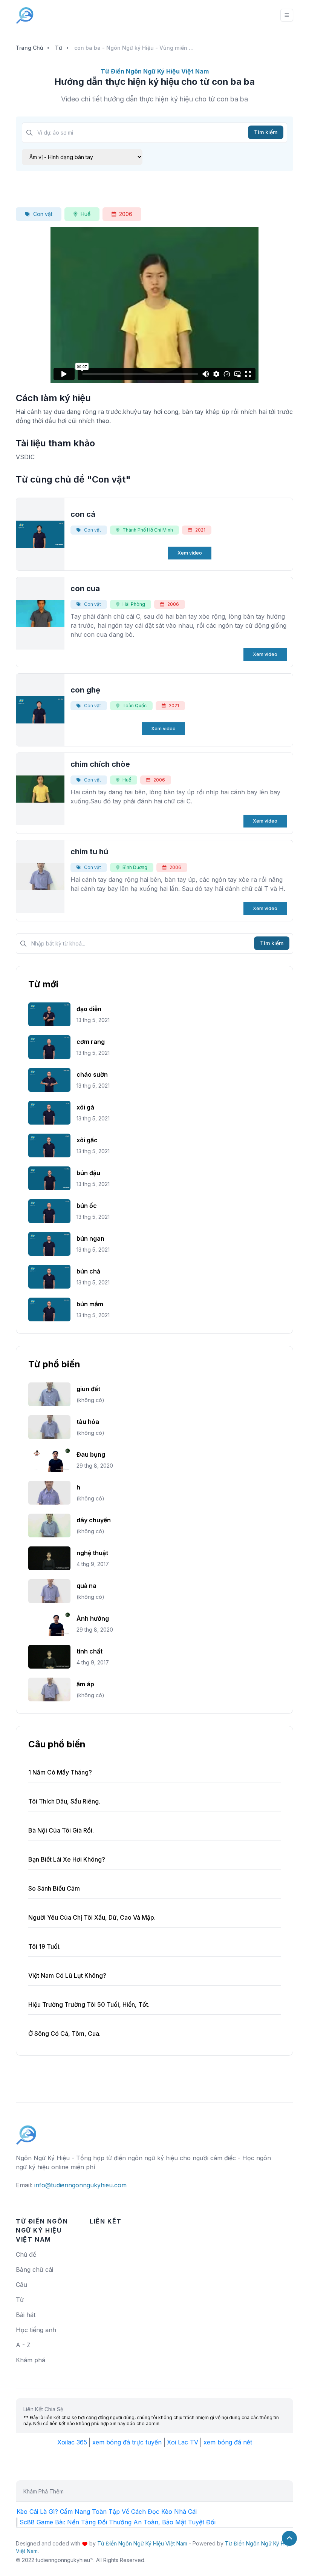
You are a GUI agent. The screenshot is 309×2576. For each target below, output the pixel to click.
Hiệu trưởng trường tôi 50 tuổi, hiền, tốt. (89, 2004)
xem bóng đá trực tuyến (127, 2442)
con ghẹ (85, 690)
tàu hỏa (88, 1422)
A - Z (23, 2345)
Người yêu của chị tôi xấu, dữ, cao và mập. (92, 1917)
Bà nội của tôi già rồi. (61, 1830)
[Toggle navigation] (287, 15)
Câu (21, 2285)
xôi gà (85, 1107)
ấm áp (85, 1684)
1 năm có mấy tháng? (60, 1772)
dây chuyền (94, 1520)
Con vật (43, 214)
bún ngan (90, 1238)
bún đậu (88, 1173)
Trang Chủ (29, 48)
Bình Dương (135, 867)
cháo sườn (92, 1074)
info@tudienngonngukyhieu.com (80, 2185)
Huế (86, 214)
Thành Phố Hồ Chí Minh (148, 530)
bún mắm (90, 1304)
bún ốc (87, 1206)
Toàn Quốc (135, 706)
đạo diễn (89, 1009)
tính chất (89, 1651)
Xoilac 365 (72, 2442)
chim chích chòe (100, 764)
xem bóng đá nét (228, 2442)
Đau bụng (91, 1454)
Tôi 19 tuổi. (44, 1946)
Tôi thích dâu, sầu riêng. (64, 1801)
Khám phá (31, 2360)
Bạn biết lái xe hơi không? (67, 1859)
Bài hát (26, 2315)
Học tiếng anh (36, 2330)
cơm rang (91, 1042)
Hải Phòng (134, 604)
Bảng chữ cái (34, 2270)
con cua (85, 588)
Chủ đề (26, 2254)
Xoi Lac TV (183, 2442)
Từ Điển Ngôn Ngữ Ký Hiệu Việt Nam (142, 2543)
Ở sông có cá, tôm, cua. (64, 2034)
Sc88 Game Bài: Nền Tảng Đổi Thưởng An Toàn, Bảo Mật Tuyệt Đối (118, 2522)
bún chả (88, 1271)
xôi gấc (87, 1140)
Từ (59, 48)
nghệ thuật (92, 1553)
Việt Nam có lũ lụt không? (67, 1975)
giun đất (88, 1389)
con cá (83, 514)
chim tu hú (89, 852)
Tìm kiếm (266, 132)
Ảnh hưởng (93, 1618)
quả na (86, 1586)
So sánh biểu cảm (54, 1888)
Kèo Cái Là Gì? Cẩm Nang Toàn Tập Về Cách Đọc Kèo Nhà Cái (107, 2512)
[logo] (26, 2132)
